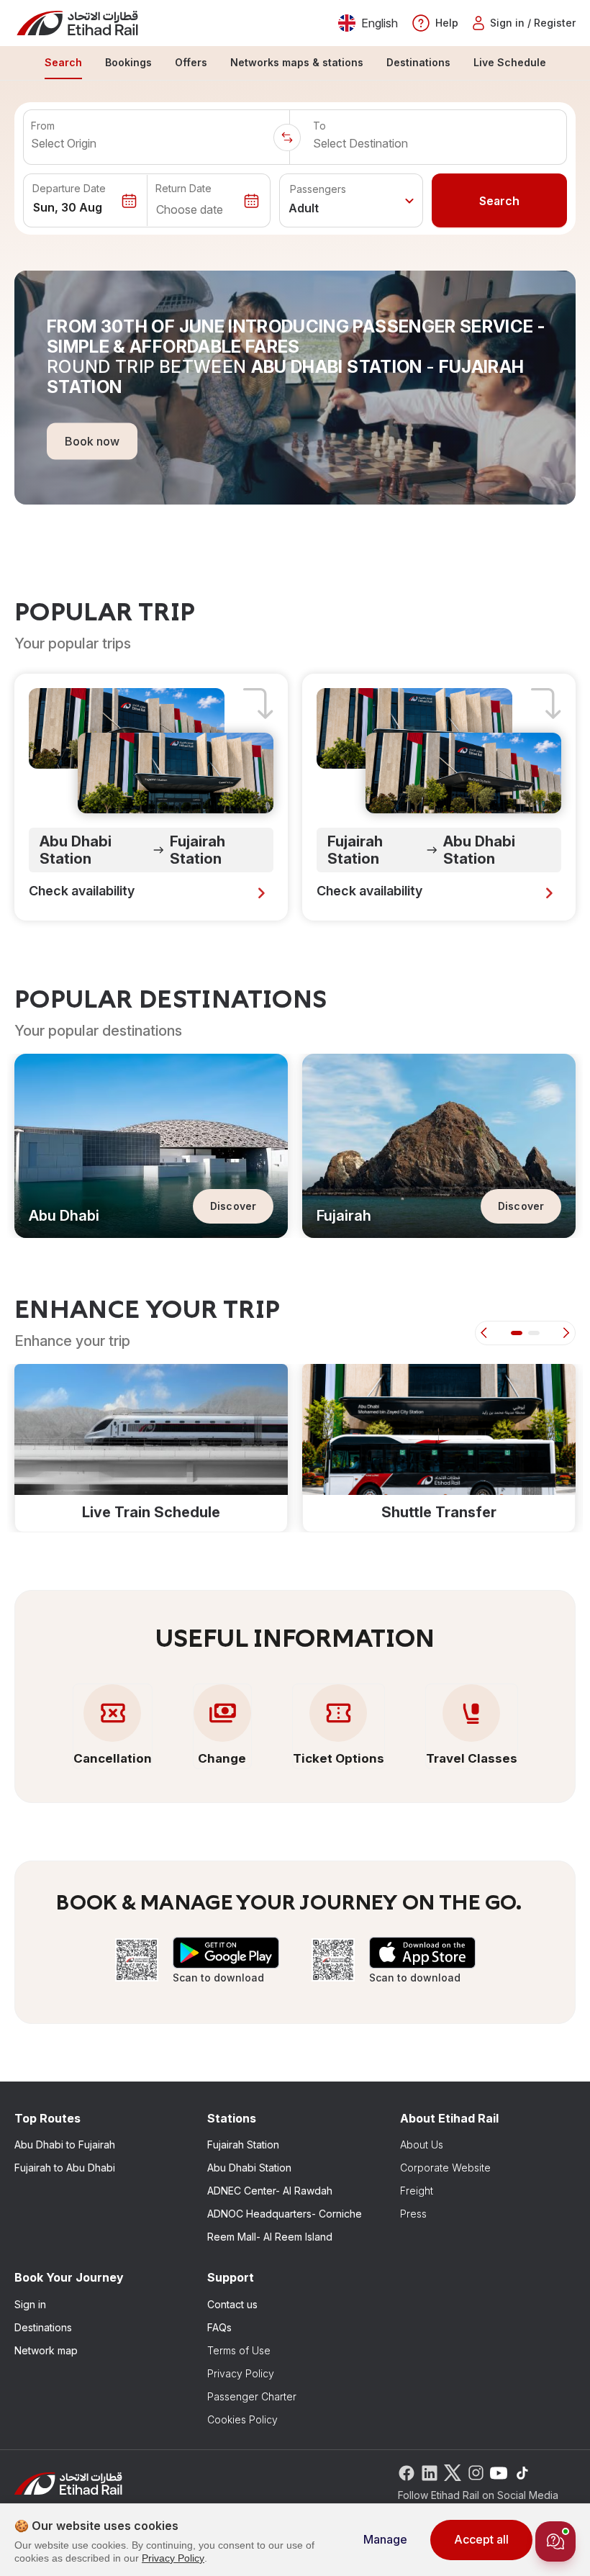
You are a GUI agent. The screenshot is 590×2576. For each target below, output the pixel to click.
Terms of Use (239, 2350)
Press (413, 2214)
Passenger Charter (252, 2396)
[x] (453, 2472)
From (43, 126)
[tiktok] (522, 2472)
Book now (92, 440)
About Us (422, 2145)
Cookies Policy (242, 2419)
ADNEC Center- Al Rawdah (270, 2191)
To (319, 126)
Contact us (232, 2304)
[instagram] (476, 2472)
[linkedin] (430, 2472)
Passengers (318, 189)
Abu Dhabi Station (249, 2168)
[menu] (295, 63)
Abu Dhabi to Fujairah (65, 2145)
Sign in (30, 2304)
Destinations (43, 2327)
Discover (233, 1206)
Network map (46, 2350)
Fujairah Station (243, 2145)
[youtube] (499, 2472)
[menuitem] (63, 63)
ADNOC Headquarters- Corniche (285, 2214)
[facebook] (407, 2472)
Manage (385, 2539)
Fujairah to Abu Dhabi (65, 2168)
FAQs (219, 2327)
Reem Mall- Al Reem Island (270, 2237)
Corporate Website (445, 2168)
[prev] (486, 1333)
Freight (417, 2191)
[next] (564, 1333)
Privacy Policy (241, 2373)
